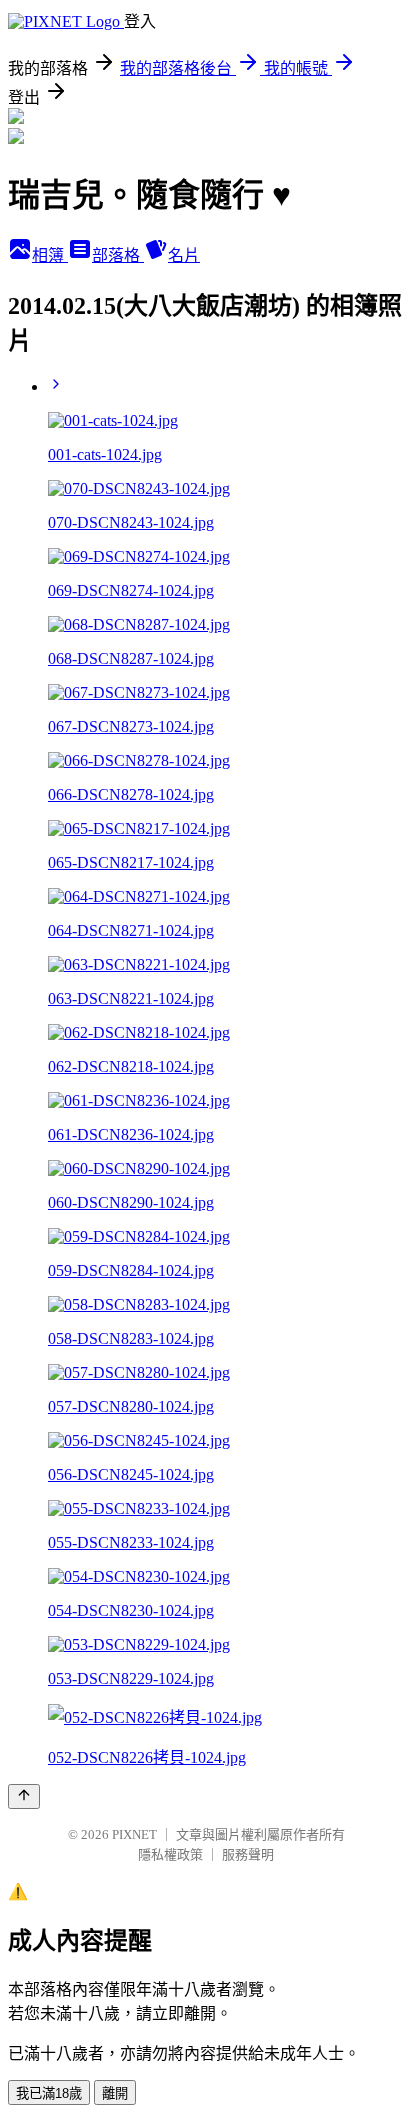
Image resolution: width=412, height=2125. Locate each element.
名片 (184, 255)
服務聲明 (248, 1854)
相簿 (50, 255)
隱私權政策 (170, 1854)
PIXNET (134, 1834)
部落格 (118, 255)
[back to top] (24, 1796)
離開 (115, 2093)
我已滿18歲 (49, 2093)
